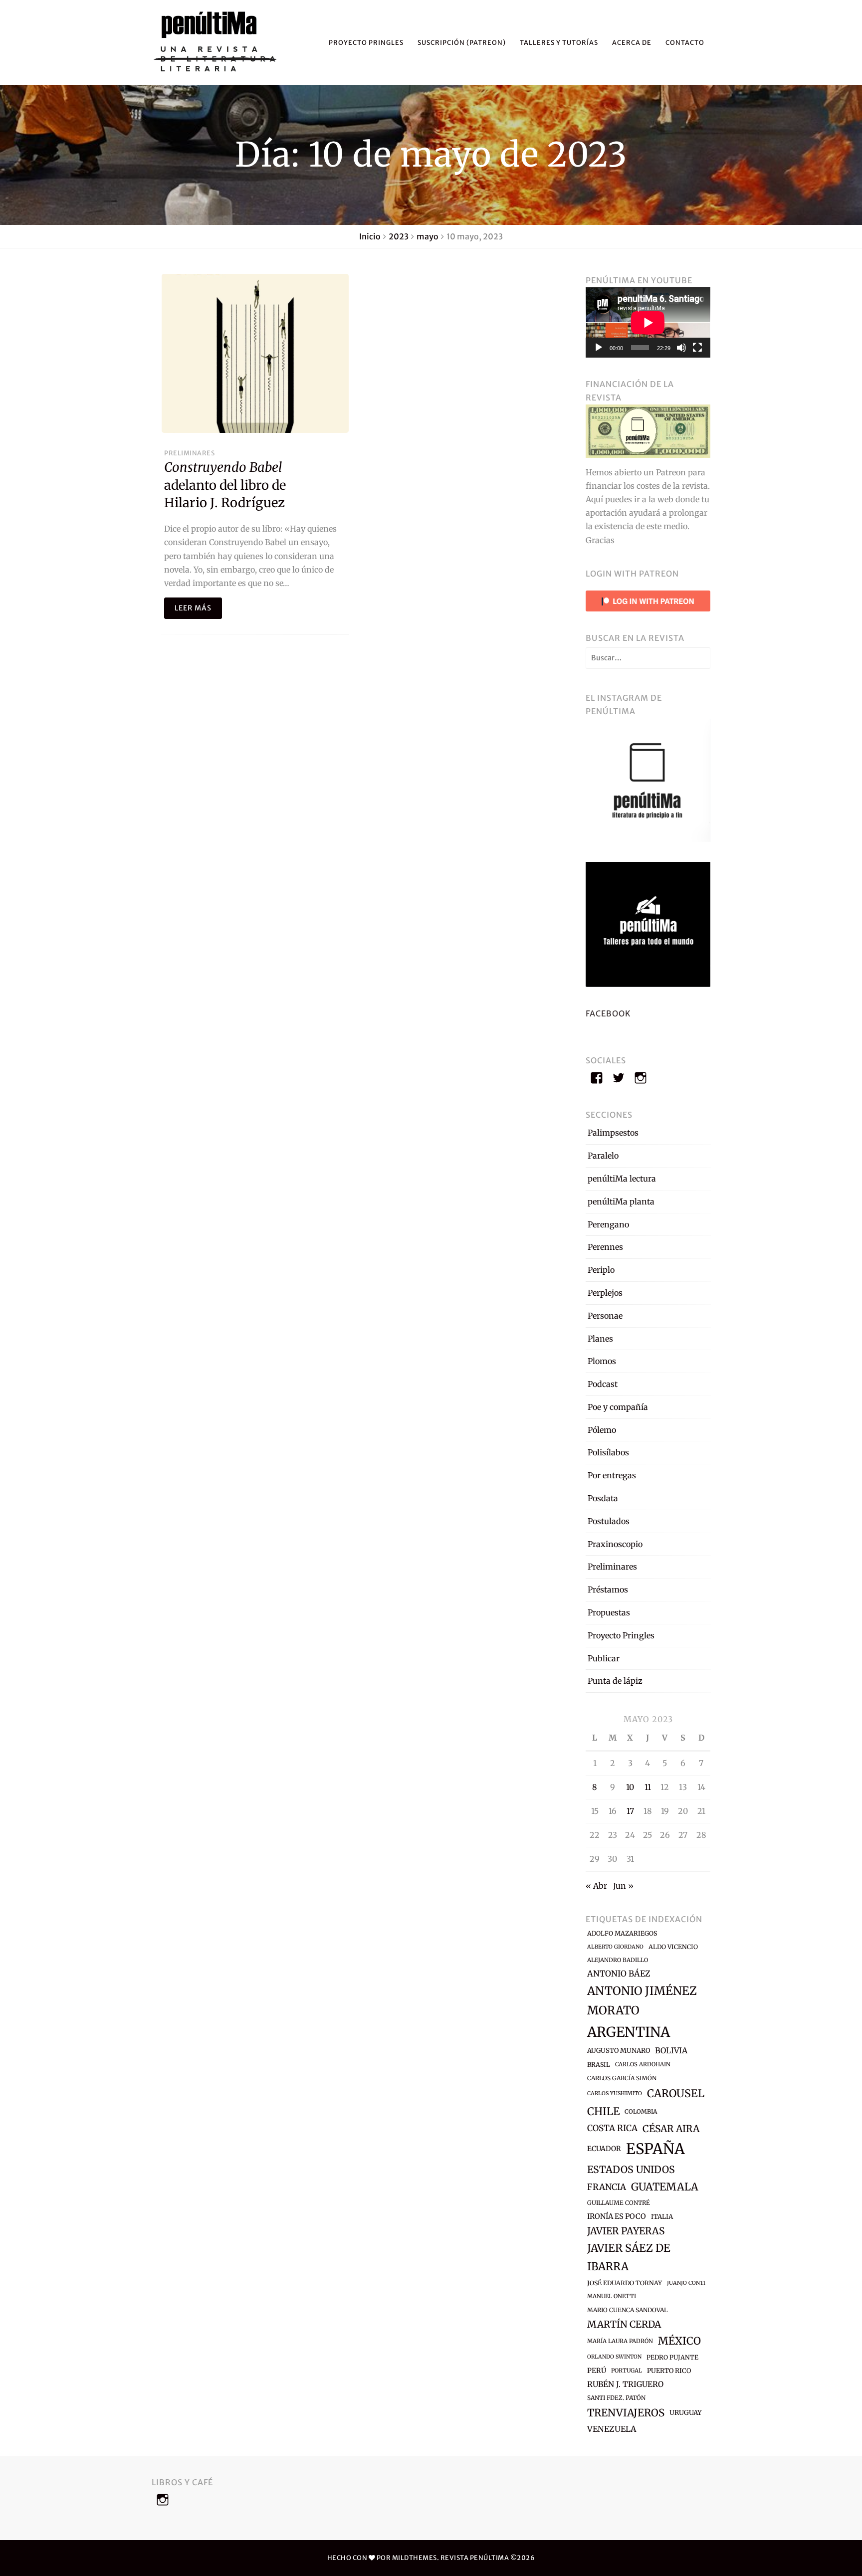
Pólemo (602, 1430)
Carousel (676, 2093)
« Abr (596, 1886)
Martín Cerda (624, 2324)
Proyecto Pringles (366, 42)
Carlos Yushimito (615, 2093)
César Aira (671, 2129)
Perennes (605, 1247)
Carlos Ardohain (643, 2064)
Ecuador (604, 2149)
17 (630, 1811)
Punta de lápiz (615, 1681)
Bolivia (671, 2050)
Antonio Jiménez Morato (642, 2000)
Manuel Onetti (612, 2296)
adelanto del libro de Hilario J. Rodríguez (225, 485)
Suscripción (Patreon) (462, 42)
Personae (605, 1316)
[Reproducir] (599, 348)
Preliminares (189, 453)
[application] (648, 322)
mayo (428, 236)
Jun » (623, 1886)
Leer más (193, 608)
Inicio (370, 236)
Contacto (685, 42)
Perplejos (605, 1293)
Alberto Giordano (615, 1947)
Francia (607, 2187)
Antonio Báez (619, 1974)
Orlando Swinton (614, 2357)
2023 (399, 236)
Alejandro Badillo (618, 1960)
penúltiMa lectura (622, 1179)
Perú (597, 2371)
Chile (603, 2111)
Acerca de (632, 42)
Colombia (641, 2111)
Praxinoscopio (615, 1544)
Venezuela (612, 2429)
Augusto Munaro (619, 2051)
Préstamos (608, 1589)
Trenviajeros (626, 2413)
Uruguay (686, 2413)
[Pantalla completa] (697, 348)
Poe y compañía (618, 1407)
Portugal (627, 2371)
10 (630, 1787)
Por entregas (612, 1475)
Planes (600, 1339)
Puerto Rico (669, 2371)
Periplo (601, 1270)
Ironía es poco (617, 2216)
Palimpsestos (613, 1133)
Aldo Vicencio (673, 1947)
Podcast (603, 1384)
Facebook (608, 1013)
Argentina (629, 2032)
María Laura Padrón (620, 2341)
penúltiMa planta (621, 1201)
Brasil (599, 2065)
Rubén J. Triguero (625, 2384)
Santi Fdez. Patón (616, 2398)
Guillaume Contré (619, 2203)
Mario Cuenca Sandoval (627, 2310)
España (655, 2149)
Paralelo (603, 1156)
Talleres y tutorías (559, 42)
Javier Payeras (626, 2231)
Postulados (609, 1521)
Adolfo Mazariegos (622, 1933)
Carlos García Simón (622, 2078)
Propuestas (609, 1612)
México (679, 2341)
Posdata (603, 1498)
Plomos (602, 1361)
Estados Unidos (631, 2170)
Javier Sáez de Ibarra (629, 2257)
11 (648, 1787)
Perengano (608, 1224)
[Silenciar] (681, 348)
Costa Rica (612, 2128)
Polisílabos (608, 1452)
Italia (662, 2217)
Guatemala (665, 2187)
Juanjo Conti (686, 2283)
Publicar (604, 1658)
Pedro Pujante (672, 2357)
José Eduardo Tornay (625, 2283)
